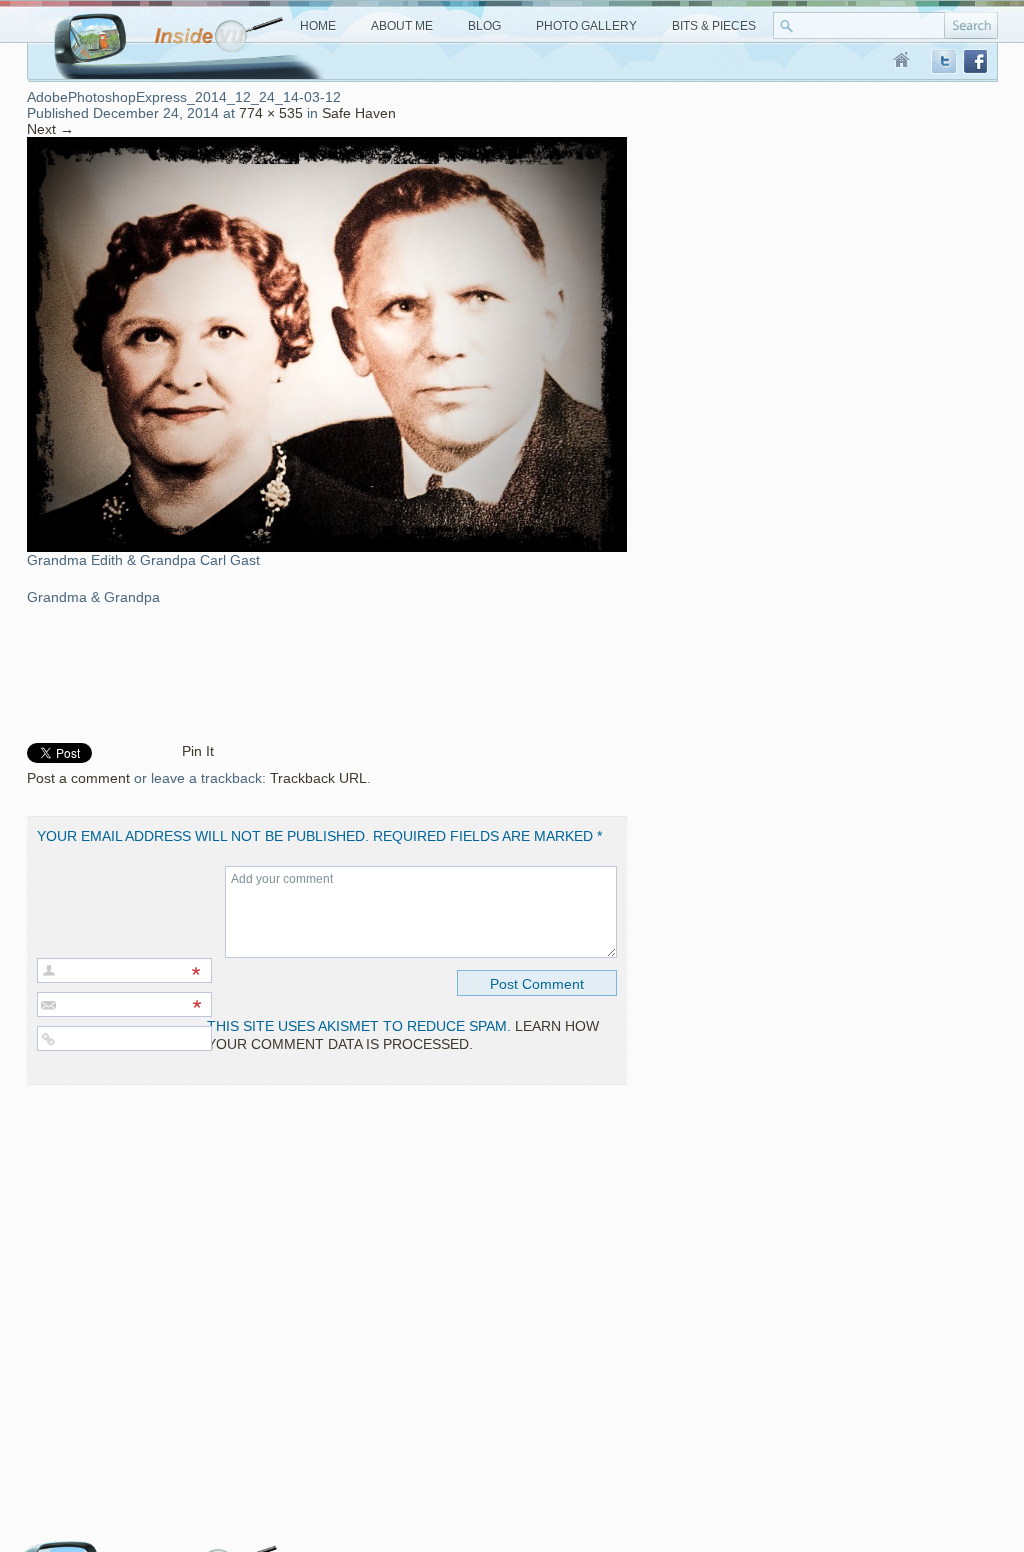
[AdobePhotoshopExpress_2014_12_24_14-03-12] (327, 145)
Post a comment (78, 778)
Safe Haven (359, 113)
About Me (402, 26)
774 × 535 (271, 113)
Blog (484, 26)
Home (902, 61)
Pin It (198, 751)
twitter (944, 61)
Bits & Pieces (714, 26)
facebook (976, 61)
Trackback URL (318, 778)
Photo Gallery (586, 26)
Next (50, 129)
